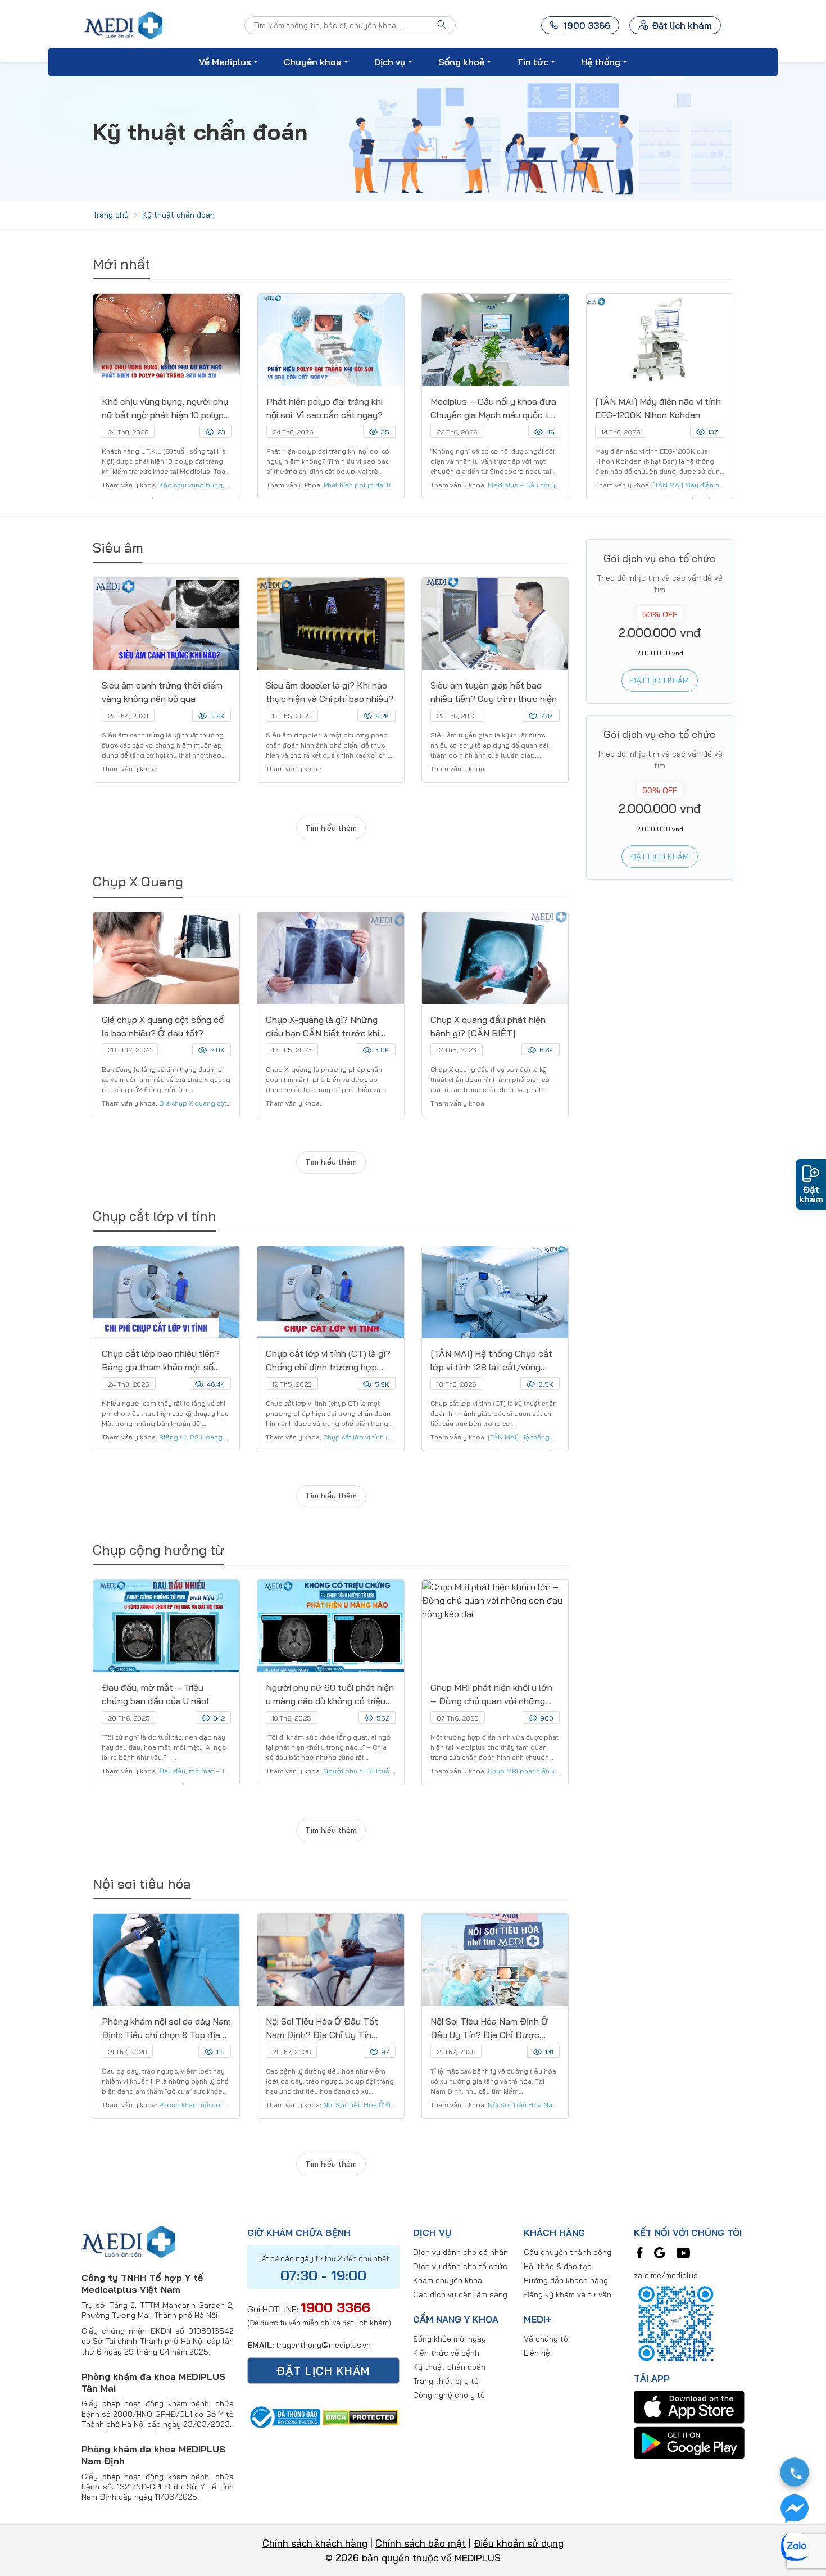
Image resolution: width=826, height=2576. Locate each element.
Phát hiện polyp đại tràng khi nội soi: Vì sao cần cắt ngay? (324, 408)
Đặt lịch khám (682, 25)
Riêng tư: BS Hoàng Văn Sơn (205, 1437)
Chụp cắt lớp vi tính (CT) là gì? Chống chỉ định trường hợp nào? (328, 1361)
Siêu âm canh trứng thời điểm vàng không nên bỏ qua (162, 692)
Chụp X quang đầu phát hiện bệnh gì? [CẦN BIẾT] (488, 1026)
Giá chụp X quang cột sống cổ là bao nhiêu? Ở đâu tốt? (163, 1026)
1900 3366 (335, 2307)
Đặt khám (811, 1194)
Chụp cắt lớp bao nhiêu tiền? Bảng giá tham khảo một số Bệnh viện (161, 1361)
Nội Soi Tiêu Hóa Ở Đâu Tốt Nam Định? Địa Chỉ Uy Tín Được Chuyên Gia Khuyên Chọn (322, 2029)
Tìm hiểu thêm (331, 828)
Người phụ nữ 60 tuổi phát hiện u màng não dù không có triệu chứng (330, 1695)
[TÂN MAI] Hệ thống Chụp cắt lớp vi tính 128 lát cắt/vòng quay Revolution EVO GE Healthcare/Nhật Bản (491, 1361)
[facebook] (640, 2252)
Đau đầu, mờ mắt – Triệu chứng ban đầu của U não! (155, 1694)
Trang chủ (111, 215)
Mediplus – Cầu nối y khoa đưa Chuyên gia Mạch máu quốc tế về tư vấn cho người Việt (493, 409)
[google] (660, 2252)
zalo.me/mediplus (666, 2275)
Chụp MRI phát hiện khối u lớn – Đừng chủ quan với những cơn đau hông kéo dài (491, 1695)
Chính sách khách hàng (315, 2543)
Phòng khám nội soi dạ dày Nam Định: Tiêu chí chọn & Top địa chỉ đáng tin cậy (166, 2029)
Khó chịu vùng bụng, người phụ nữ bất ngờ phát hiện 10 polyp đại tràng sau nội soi (165, 409)
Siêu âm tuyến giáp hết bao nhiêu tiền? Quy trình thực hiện (494, 692)
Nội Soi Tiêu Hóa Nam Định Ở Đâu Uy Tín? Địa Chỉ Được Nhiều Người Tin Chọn (489, 2029)
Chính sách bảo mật (421, 2543)
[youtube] (683, 2252)
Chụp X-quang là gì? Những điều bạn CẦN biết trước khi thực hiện (323, 1027)
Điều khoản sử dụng (519, 2543)
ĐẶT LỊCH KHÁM (323, 2371)
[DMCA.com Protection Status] (360, 2416)
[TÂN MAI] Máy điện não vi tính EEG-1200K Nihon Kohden (658, 408)
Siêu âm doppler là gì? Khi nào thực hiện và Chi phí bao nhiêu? (330, 692)
